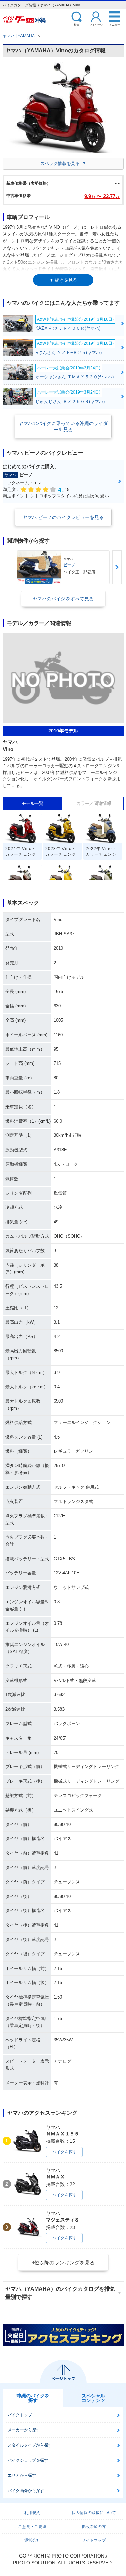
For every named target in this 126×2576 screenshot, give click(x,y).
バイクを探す (65, 2152)
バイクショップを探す (28, 2460)
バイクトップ (20, 2415)
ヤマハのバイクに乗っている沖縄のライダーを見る (63, 426)
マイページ (96, 24)
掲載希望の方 (94, 2527)
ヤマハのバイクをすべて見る (63, 599)
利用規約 (32, 2513)
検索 (77, 24)
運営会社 (32, 2540)
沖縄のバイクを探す (33, 2398)
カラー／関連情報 (94, 803)
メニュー (115, 24)
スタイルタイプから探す (30, 2445)
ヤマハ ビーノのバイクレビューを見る (63, 517)
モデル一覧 (32, 803)
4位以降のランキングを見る (63, 2262)
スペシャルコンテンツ (93, 2398)
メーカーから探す (24, 2430)
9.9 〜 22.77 (102, 196)
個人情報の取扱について (94, 2513)
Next (117, 567)
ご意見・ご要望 (32, 2527)
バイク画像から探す (26, 2491)
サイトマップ (94, 2540)
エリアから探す (22, 2475)
